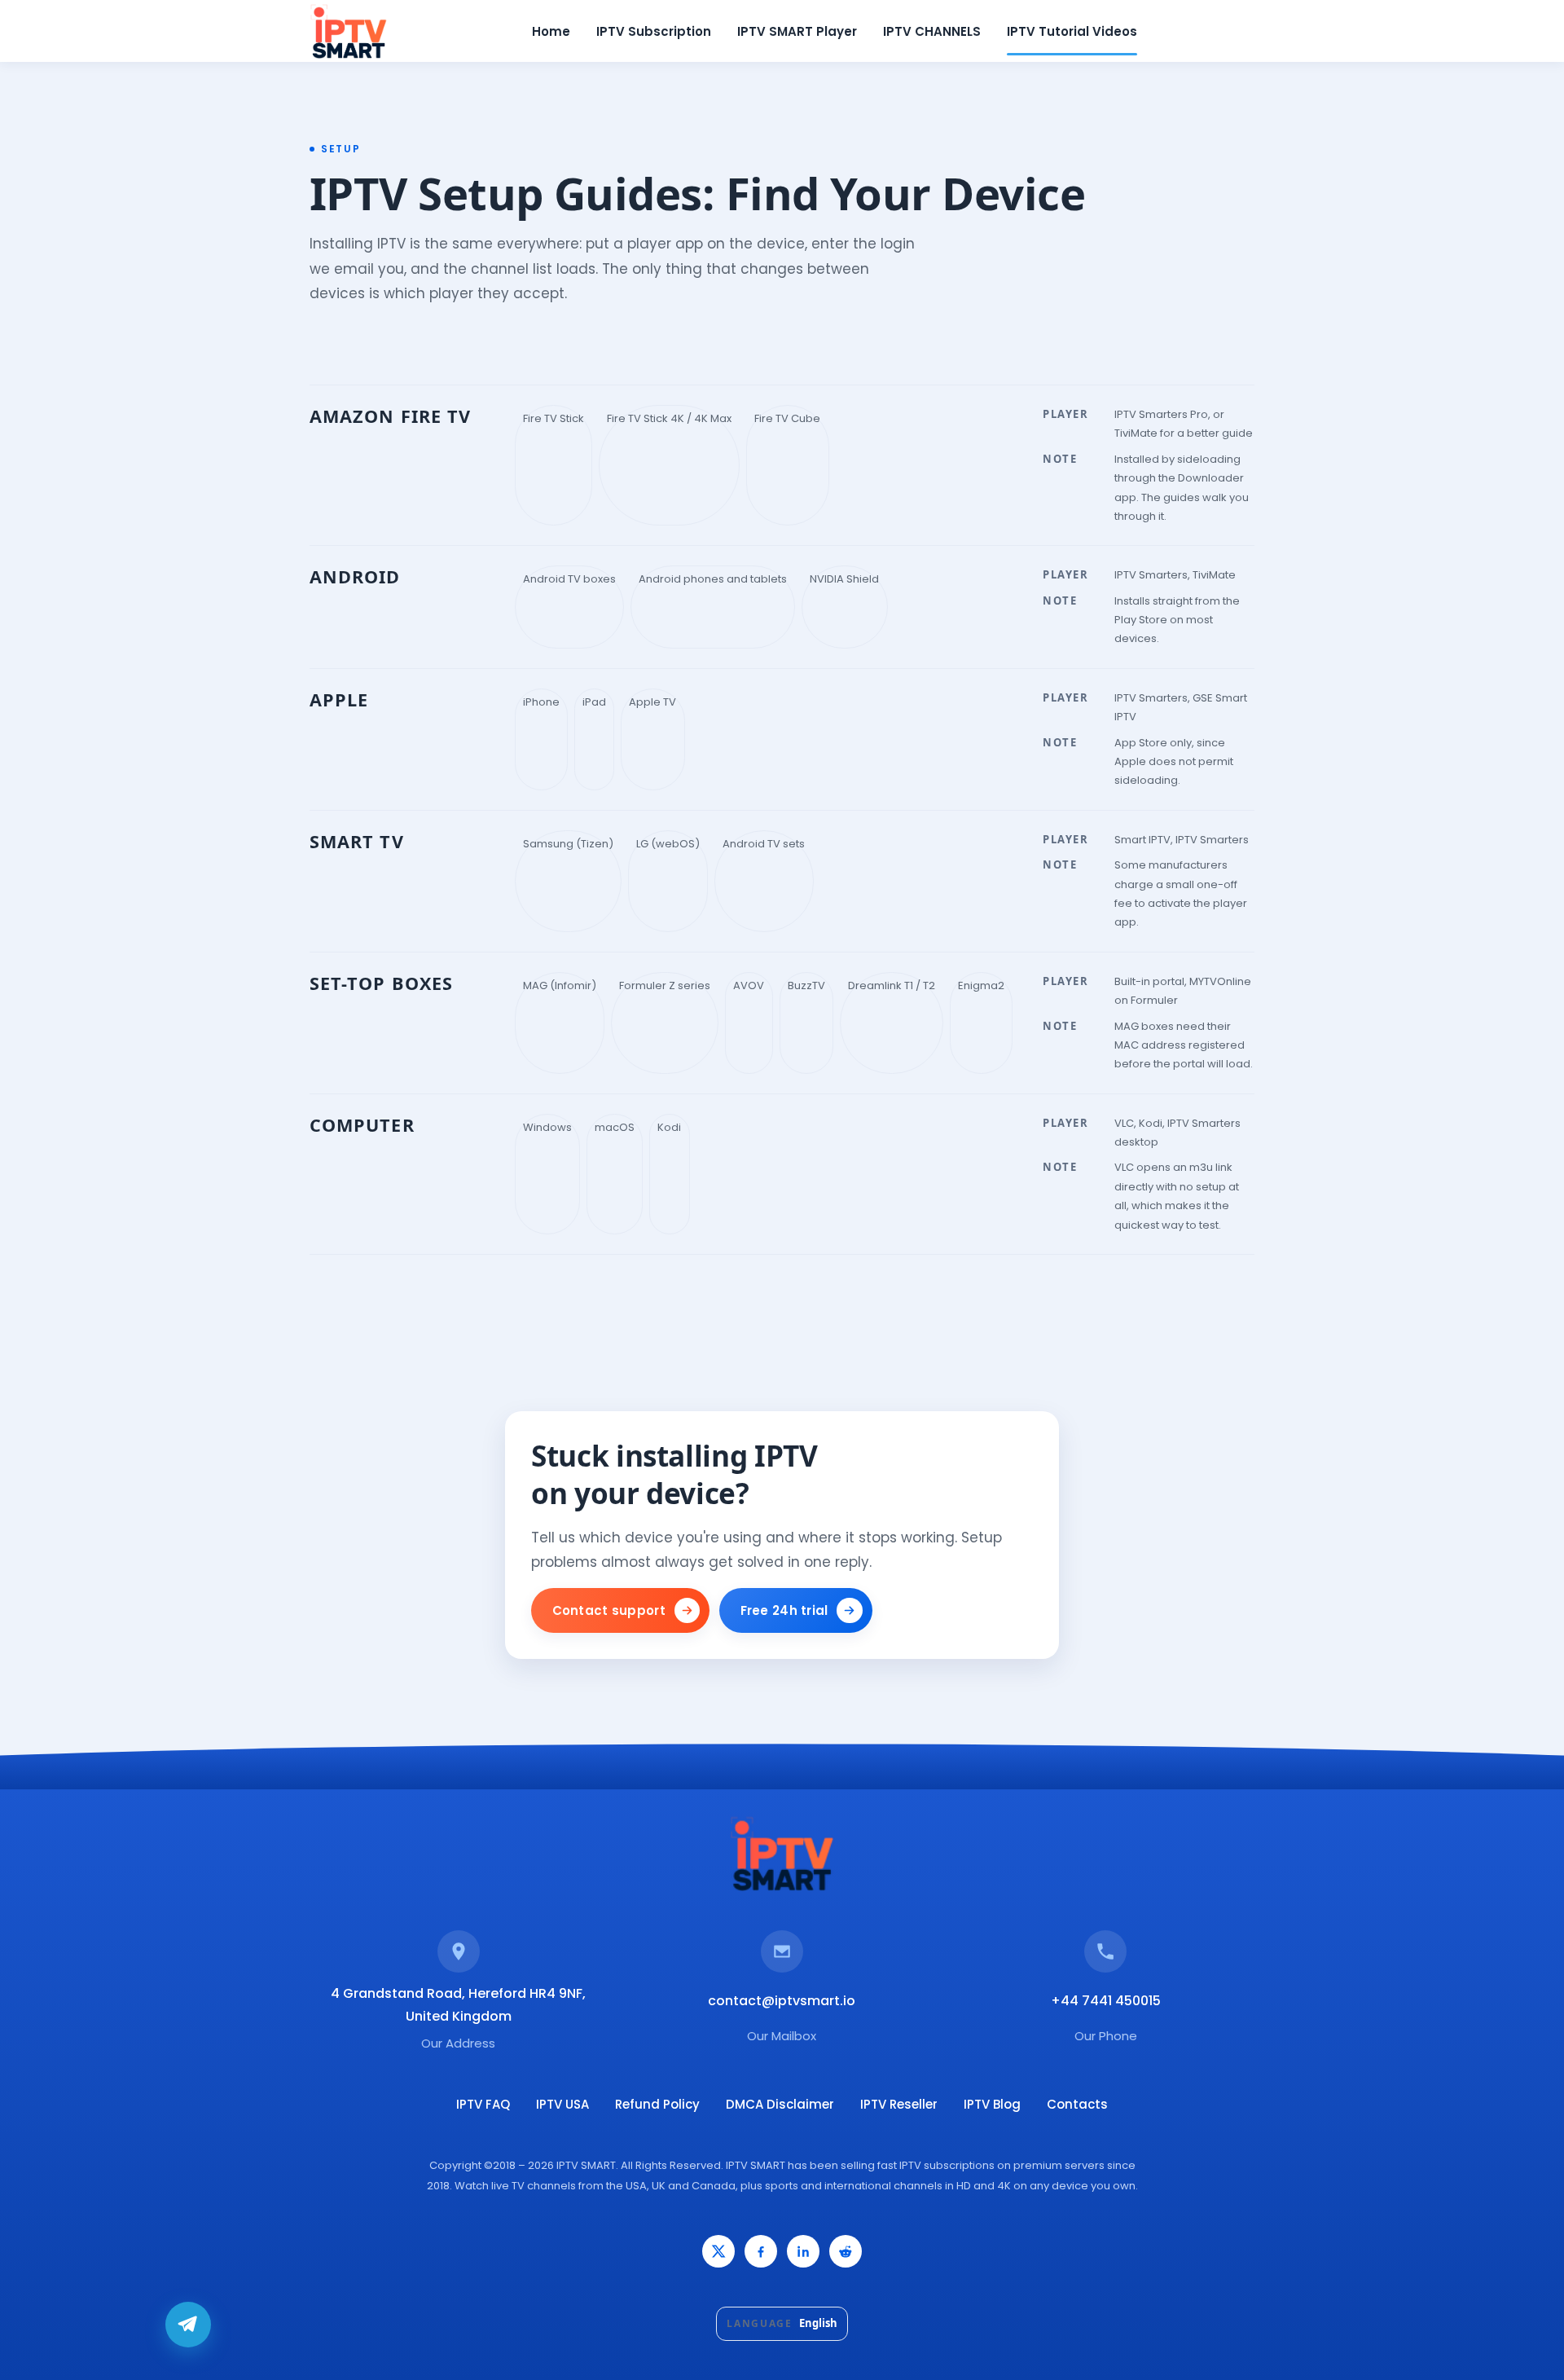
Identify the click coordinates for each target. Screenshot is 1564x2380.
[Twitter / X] (718, 2251)
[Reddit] (846, 2251)
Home (551, 31)
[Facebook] (761, 2251)
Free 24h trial (784, 1610)
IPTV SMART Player (797, 31)
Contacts (1077, 2104)
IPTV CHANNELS (932, 31)
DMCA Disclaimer (780, 2104)
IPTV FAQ (483, 2104)
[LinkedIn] (803, 2251)
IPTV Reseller (899, 2104)
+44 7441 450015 (1106, 2001)
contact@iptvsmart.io (782, 2001)
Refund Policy (657, 2104)
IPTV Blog (992, 2104)
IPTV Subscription (654, 31)
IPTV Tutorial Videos (1072, 31)
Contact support (609, 1610)
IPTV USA (562, 2104)
